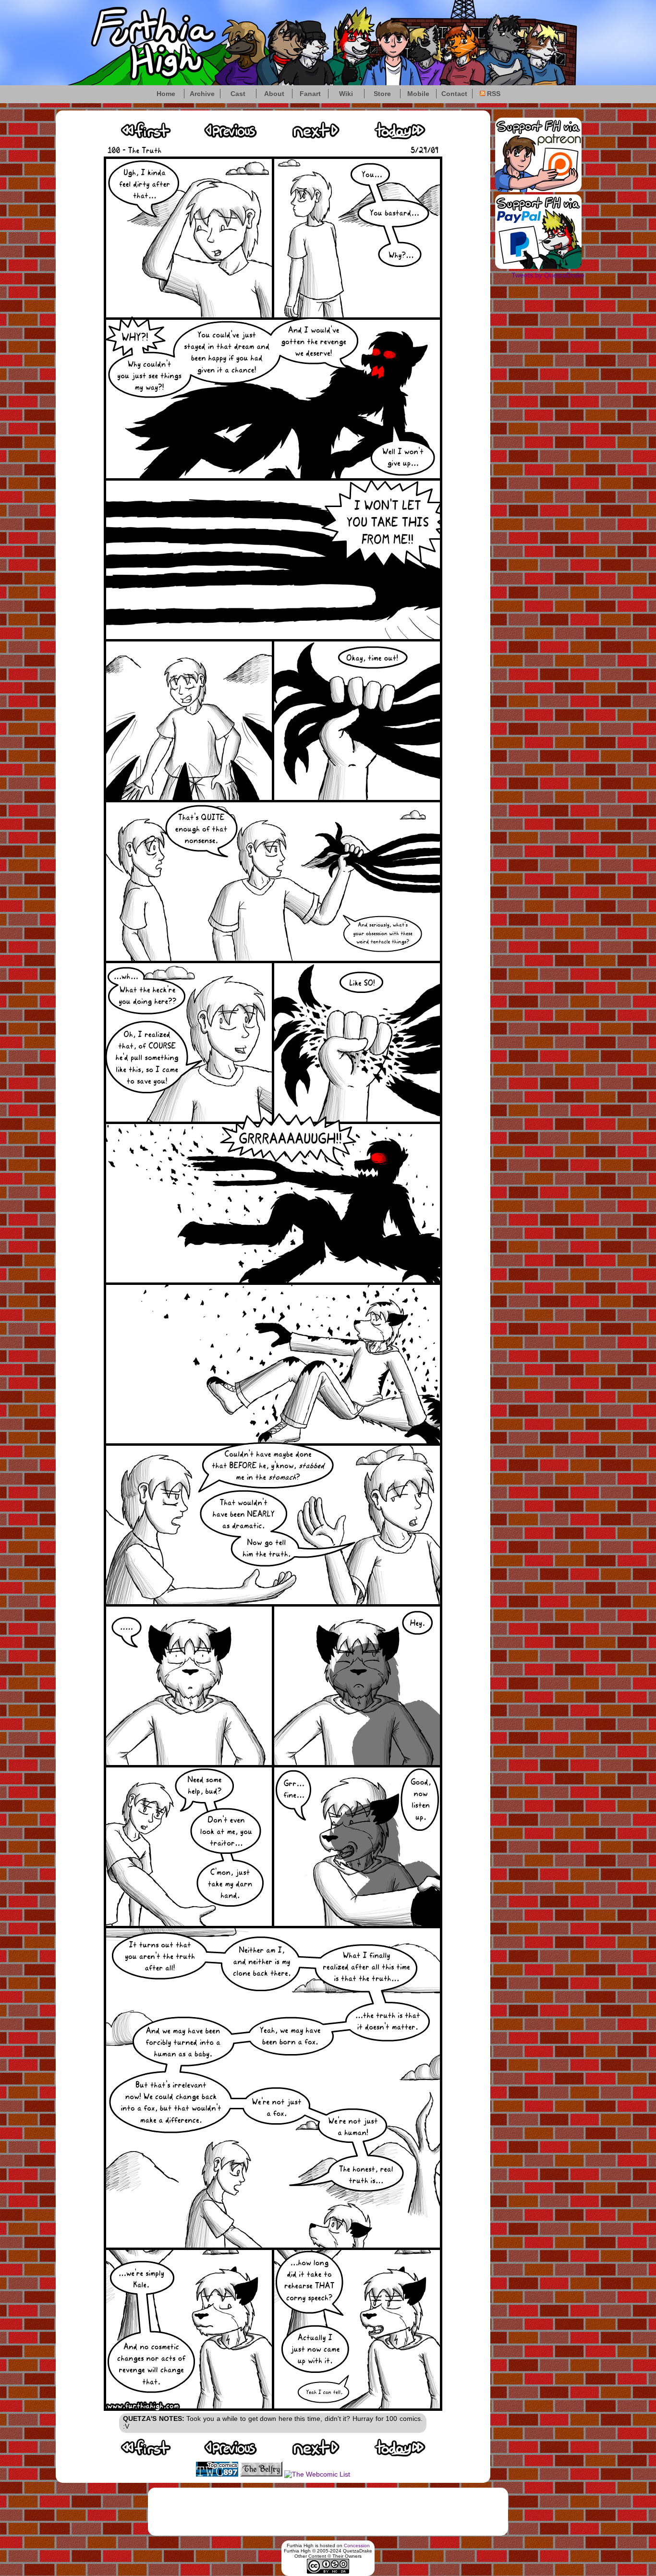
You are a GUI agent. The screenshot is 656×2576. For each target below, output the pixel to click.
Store (382, 94)
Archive (202, 94)
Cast (238, 94)
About (274, 94)
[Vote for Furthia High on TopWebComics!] (217, 2474)
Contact (454, 94)
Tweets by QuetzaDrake (548, 275)
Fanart (310, 94)
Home (166, 94)
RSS (493, 94)
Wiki (346, 94)
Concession (357, 2546)
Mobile (418, 94)
